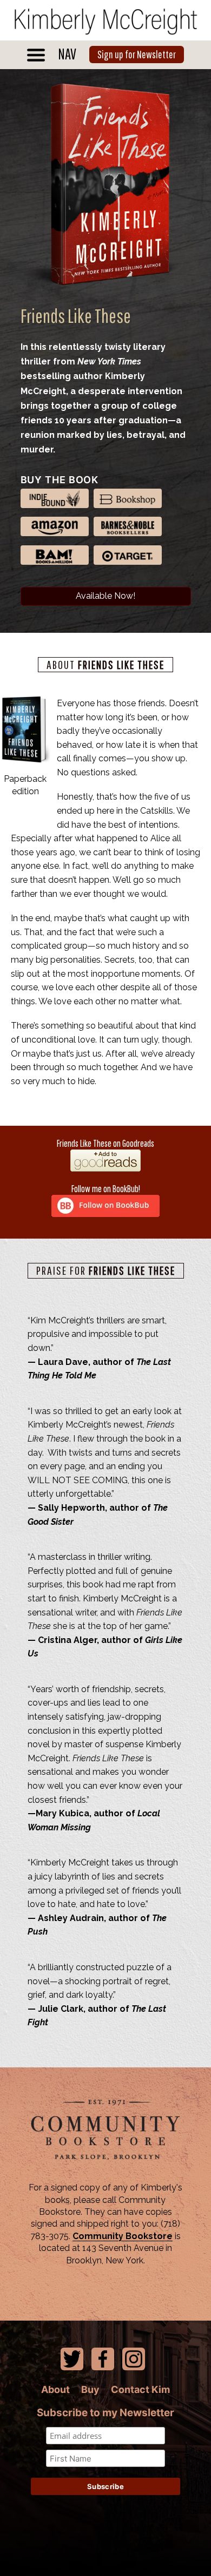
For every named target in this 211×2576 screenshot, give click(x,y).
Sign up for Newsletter (137, 54)
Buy (90, 2389)
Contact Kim (140, 2389)
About (55, 2389)
